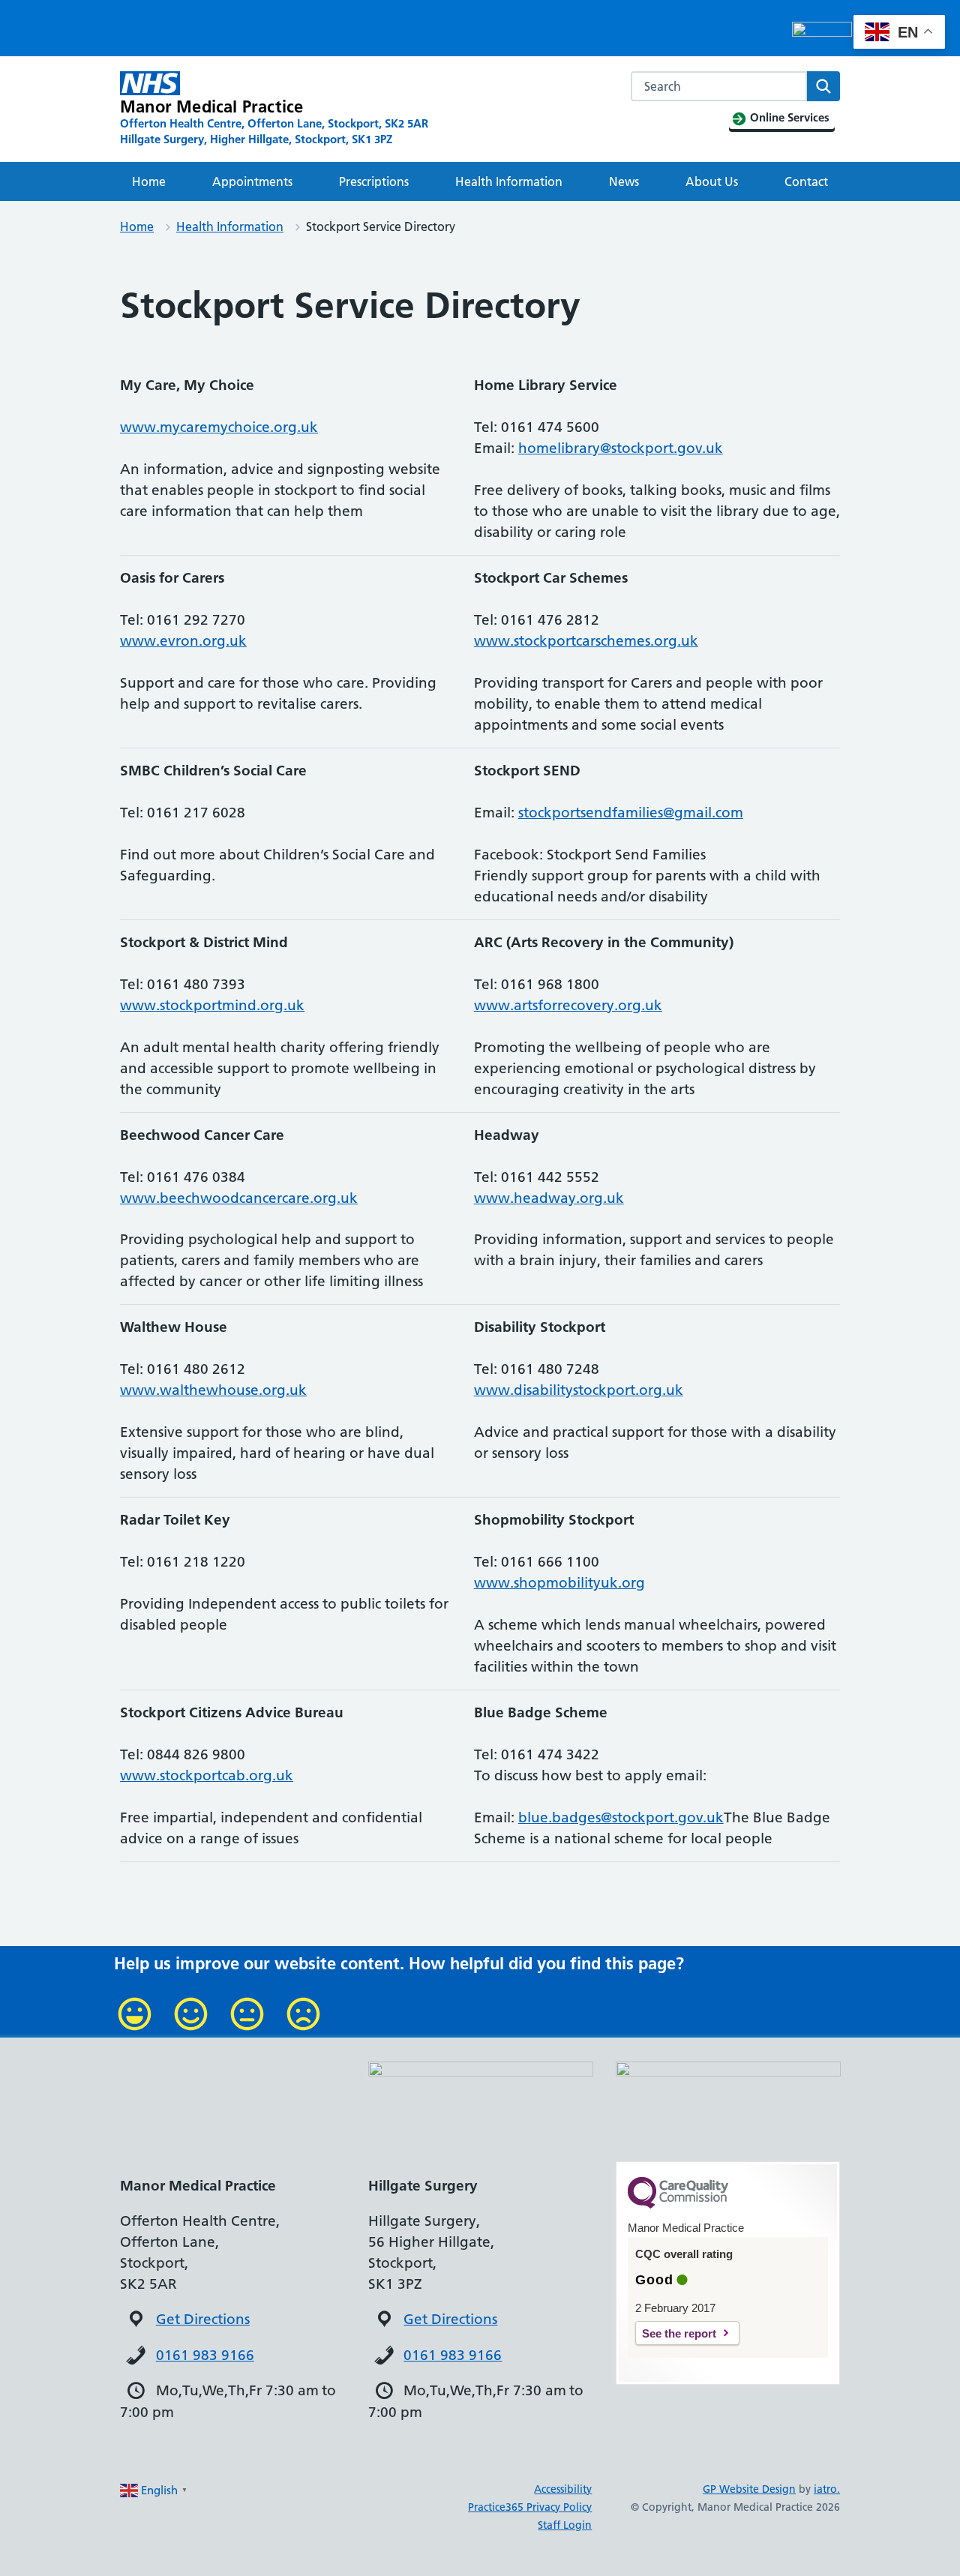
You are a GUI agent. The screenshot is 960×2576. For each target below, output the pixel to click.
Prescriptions (374, 181)
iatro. (827, 2489)
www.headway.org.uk (549, 1198)
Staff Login (565, 2525)
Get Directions (203, 2319)
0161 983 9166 (205, 2355)
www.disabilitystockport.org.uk (579, 1390)
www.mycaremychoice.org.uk (219, 427)
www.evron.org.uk (183, 641)
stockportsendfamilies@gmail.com (631, 813)
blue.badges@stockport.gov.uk (621, 1817)
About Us (712, 181)
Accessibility (563, 2489)
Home (149, 181)
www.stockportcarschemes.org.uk (586, 641)
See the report (679, 2333)
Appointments (252, 181)
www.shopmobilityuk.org (559, 1583)
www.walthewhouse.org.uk (213, 1390)
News (624, 181)
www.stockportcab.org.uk (207, 1775)
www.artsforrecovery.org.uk (568, 1005)
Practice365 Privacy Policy (530, 2507)
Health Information (509, 181)
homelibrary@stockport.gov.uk (621, 448)
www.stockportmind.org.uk (212, 1005)
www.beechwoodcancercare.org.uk (239, 1198)
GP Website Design (749, 2489)
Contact (806, 181)
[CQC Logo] (678, 2205)
